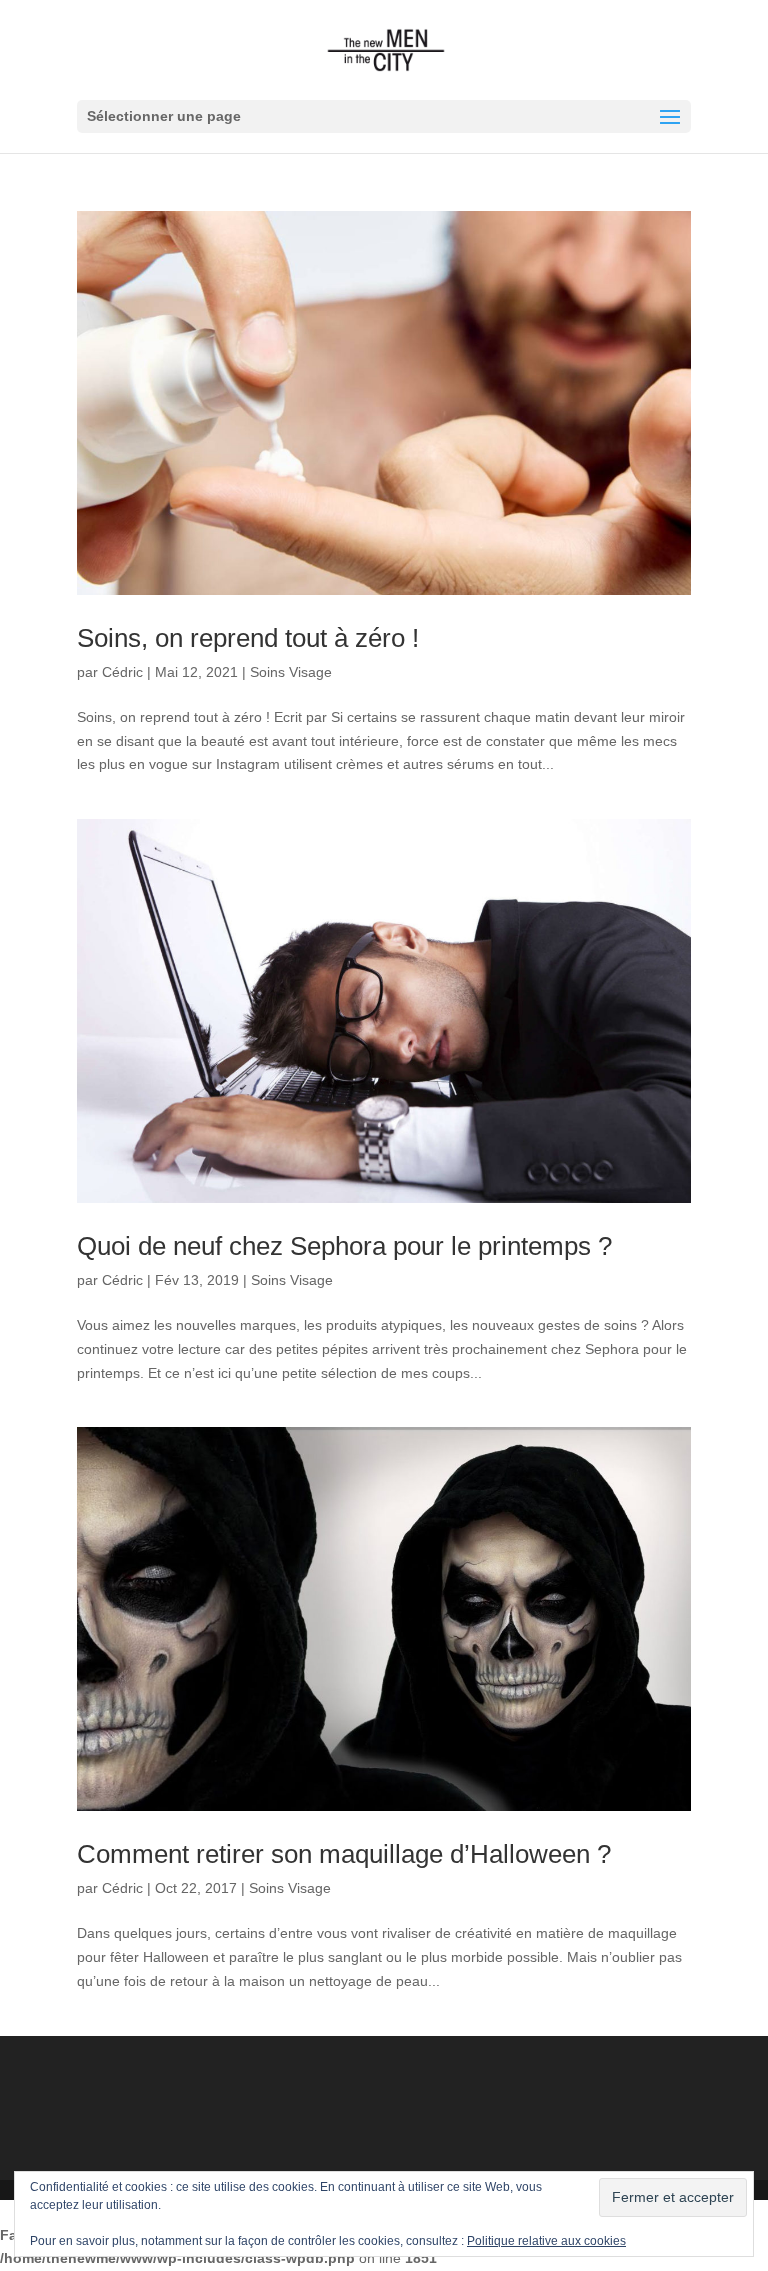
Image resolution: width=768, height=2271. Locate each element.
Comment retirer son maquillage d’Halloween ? (344, 1854)
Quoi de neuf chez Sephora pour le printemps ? (344, 1246)
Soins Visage (291, 672)
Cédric (122, 672)
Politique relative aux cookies (546, 2241)
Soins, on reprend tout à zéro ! (248, 638)
